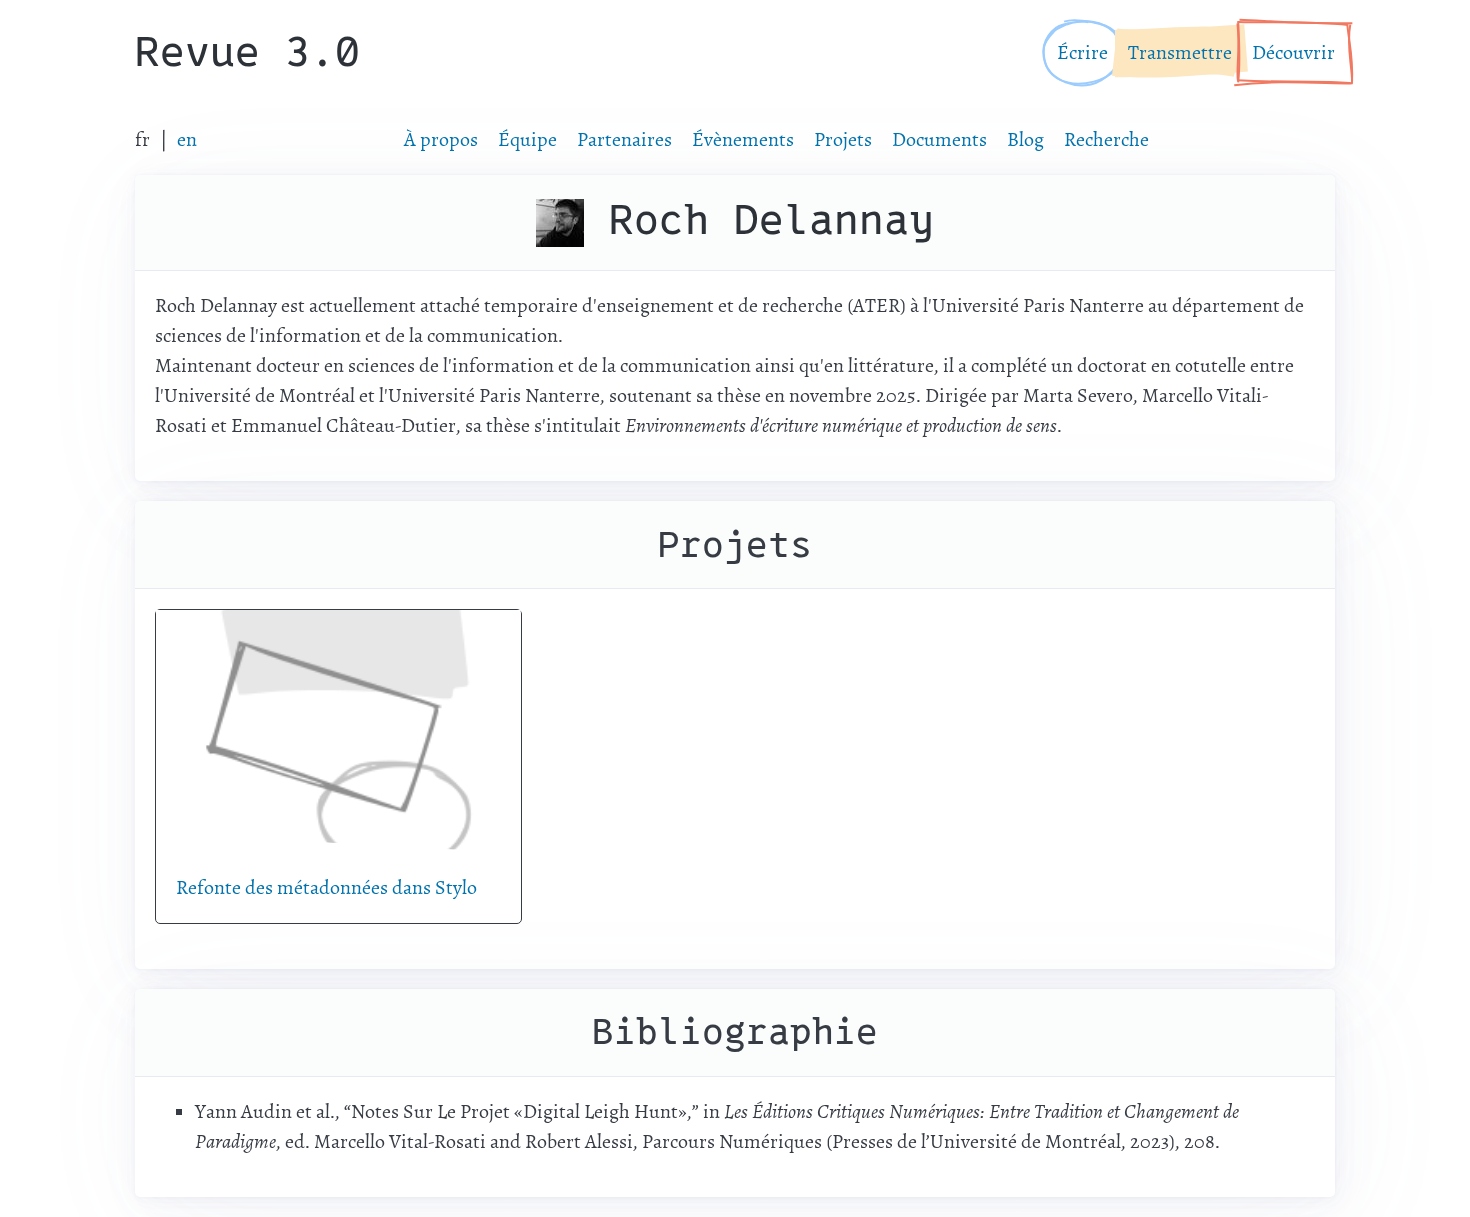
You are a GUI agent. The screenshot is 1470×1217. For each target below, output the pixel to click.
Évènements (743, 139)
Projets (843, 139)
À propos (441, 139)
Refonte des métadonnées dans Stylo (326, 887)
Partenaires (624, 139)
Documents (939, 139)
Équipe (527, 139)
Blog (1025, 139)
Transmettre (1180, 52)
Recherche (1106, 139)
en (187, 139)
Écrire (1082, 52)
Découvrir (1293, 52)
